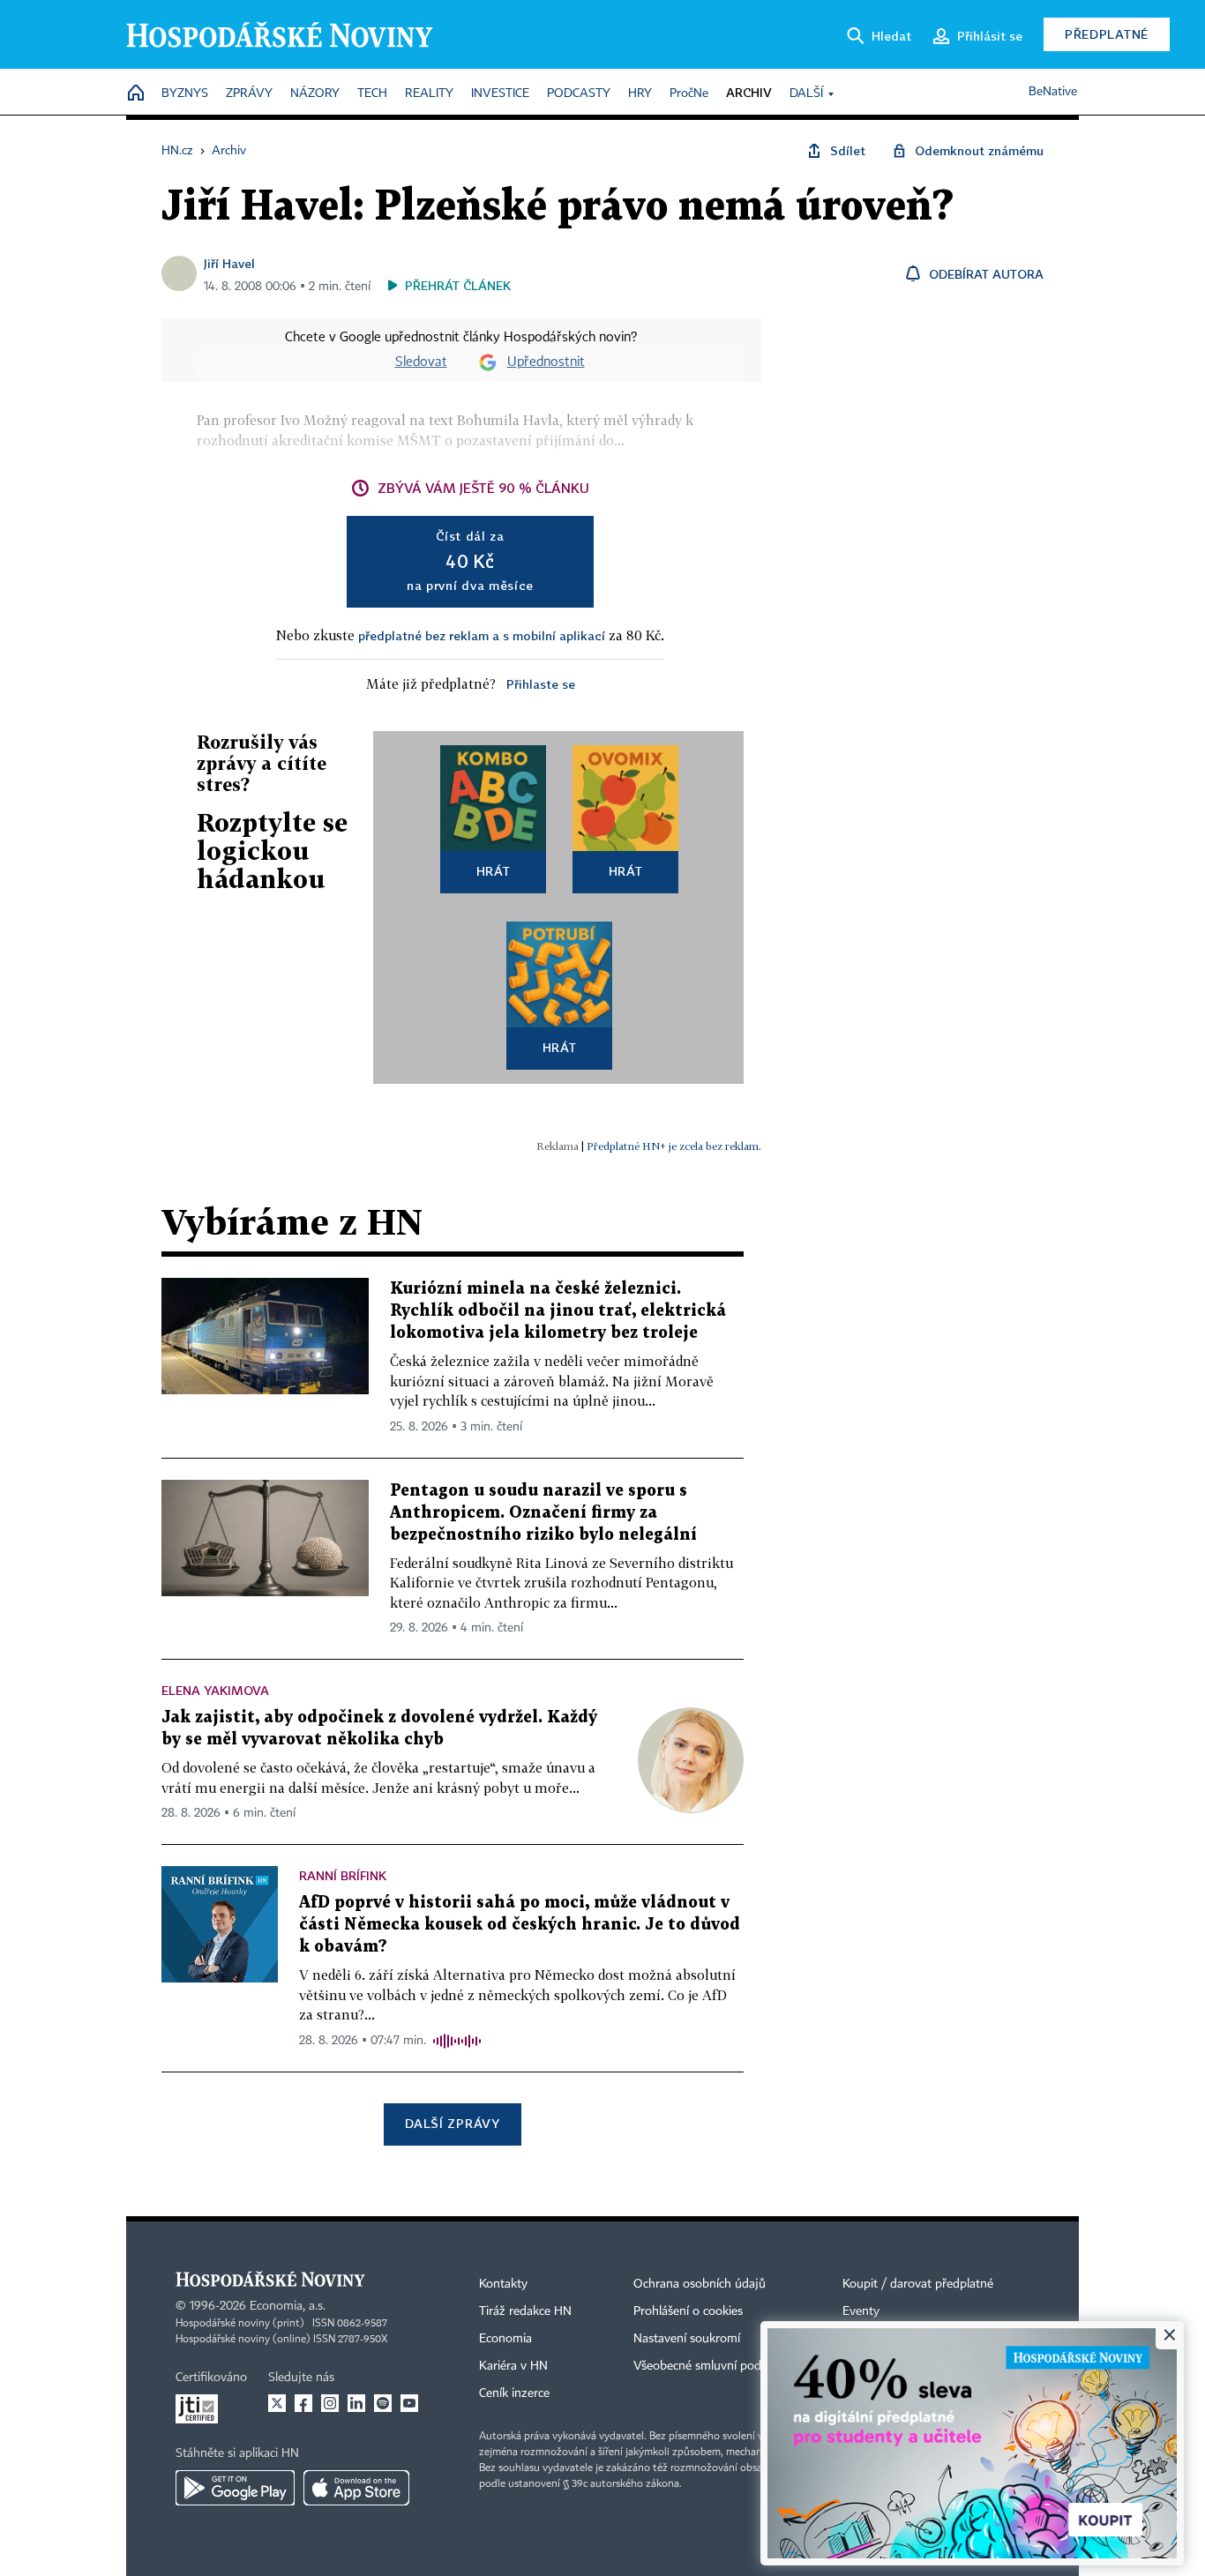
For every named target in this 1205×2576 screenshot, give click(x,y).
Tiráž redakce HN (525, 2311)
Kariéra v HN (513, 2366)
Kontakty (503, 2284)
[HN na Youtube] (409, 2403)
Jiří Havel (229, 263)
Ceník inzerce (514, 2393)
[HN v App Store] (356, 2488)
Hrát (494, 871)
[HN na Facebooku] (303, 2403)
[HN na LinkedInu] (356, 2403)
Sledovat (421, 362)
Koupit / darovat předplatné (918, 2284)
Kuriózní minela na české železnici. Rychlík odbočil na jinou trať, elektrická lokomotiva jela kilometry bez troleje (558, 1311)
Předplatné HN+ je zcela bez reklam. (674, 1146)
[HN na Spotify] (383, 2403)
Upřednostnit (546, 362)
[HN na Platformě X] (277, 2403)
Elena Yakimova (215, 1690)
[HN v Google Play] (235, 2488)
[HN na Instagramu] (330, 2403)
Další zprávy (452, 2123)
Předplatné (1107, 34)
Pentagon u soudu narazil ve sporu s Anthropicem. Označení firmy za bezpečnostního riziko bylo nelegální (543, 1513)
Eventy (861, 2311)
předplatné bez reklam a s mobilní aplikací (482, 635)
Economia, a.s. (288, 2306)
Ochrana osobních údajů (700, 2284)
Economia (505, 2339)
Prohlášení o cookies (688, 2311)
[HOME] (136, 94)
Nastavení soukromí (687, 2339)
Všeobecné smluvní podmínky (714, 2366)
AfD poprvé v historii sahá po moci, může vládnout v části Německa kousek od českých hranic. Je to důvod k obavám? (520, 1925)
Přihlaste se (541, 684)
